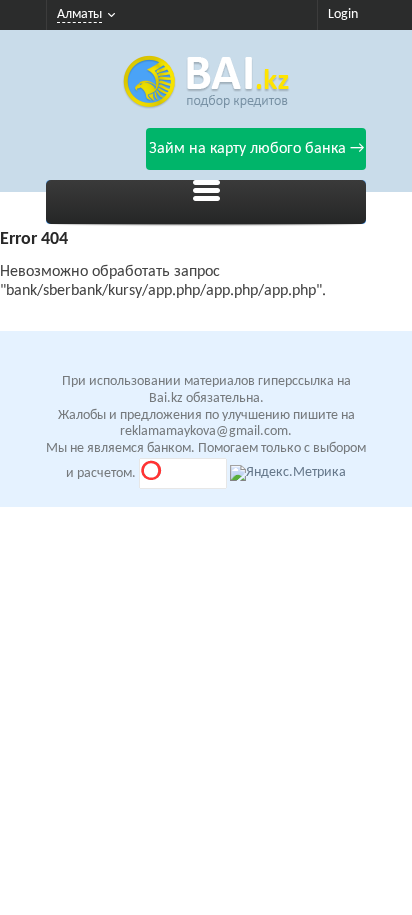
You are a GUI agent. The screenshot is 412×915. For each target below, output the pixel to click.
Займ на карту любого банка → (256, 149)
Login (343, 14)
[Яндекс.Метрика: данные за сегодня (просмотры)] (288, 473)
